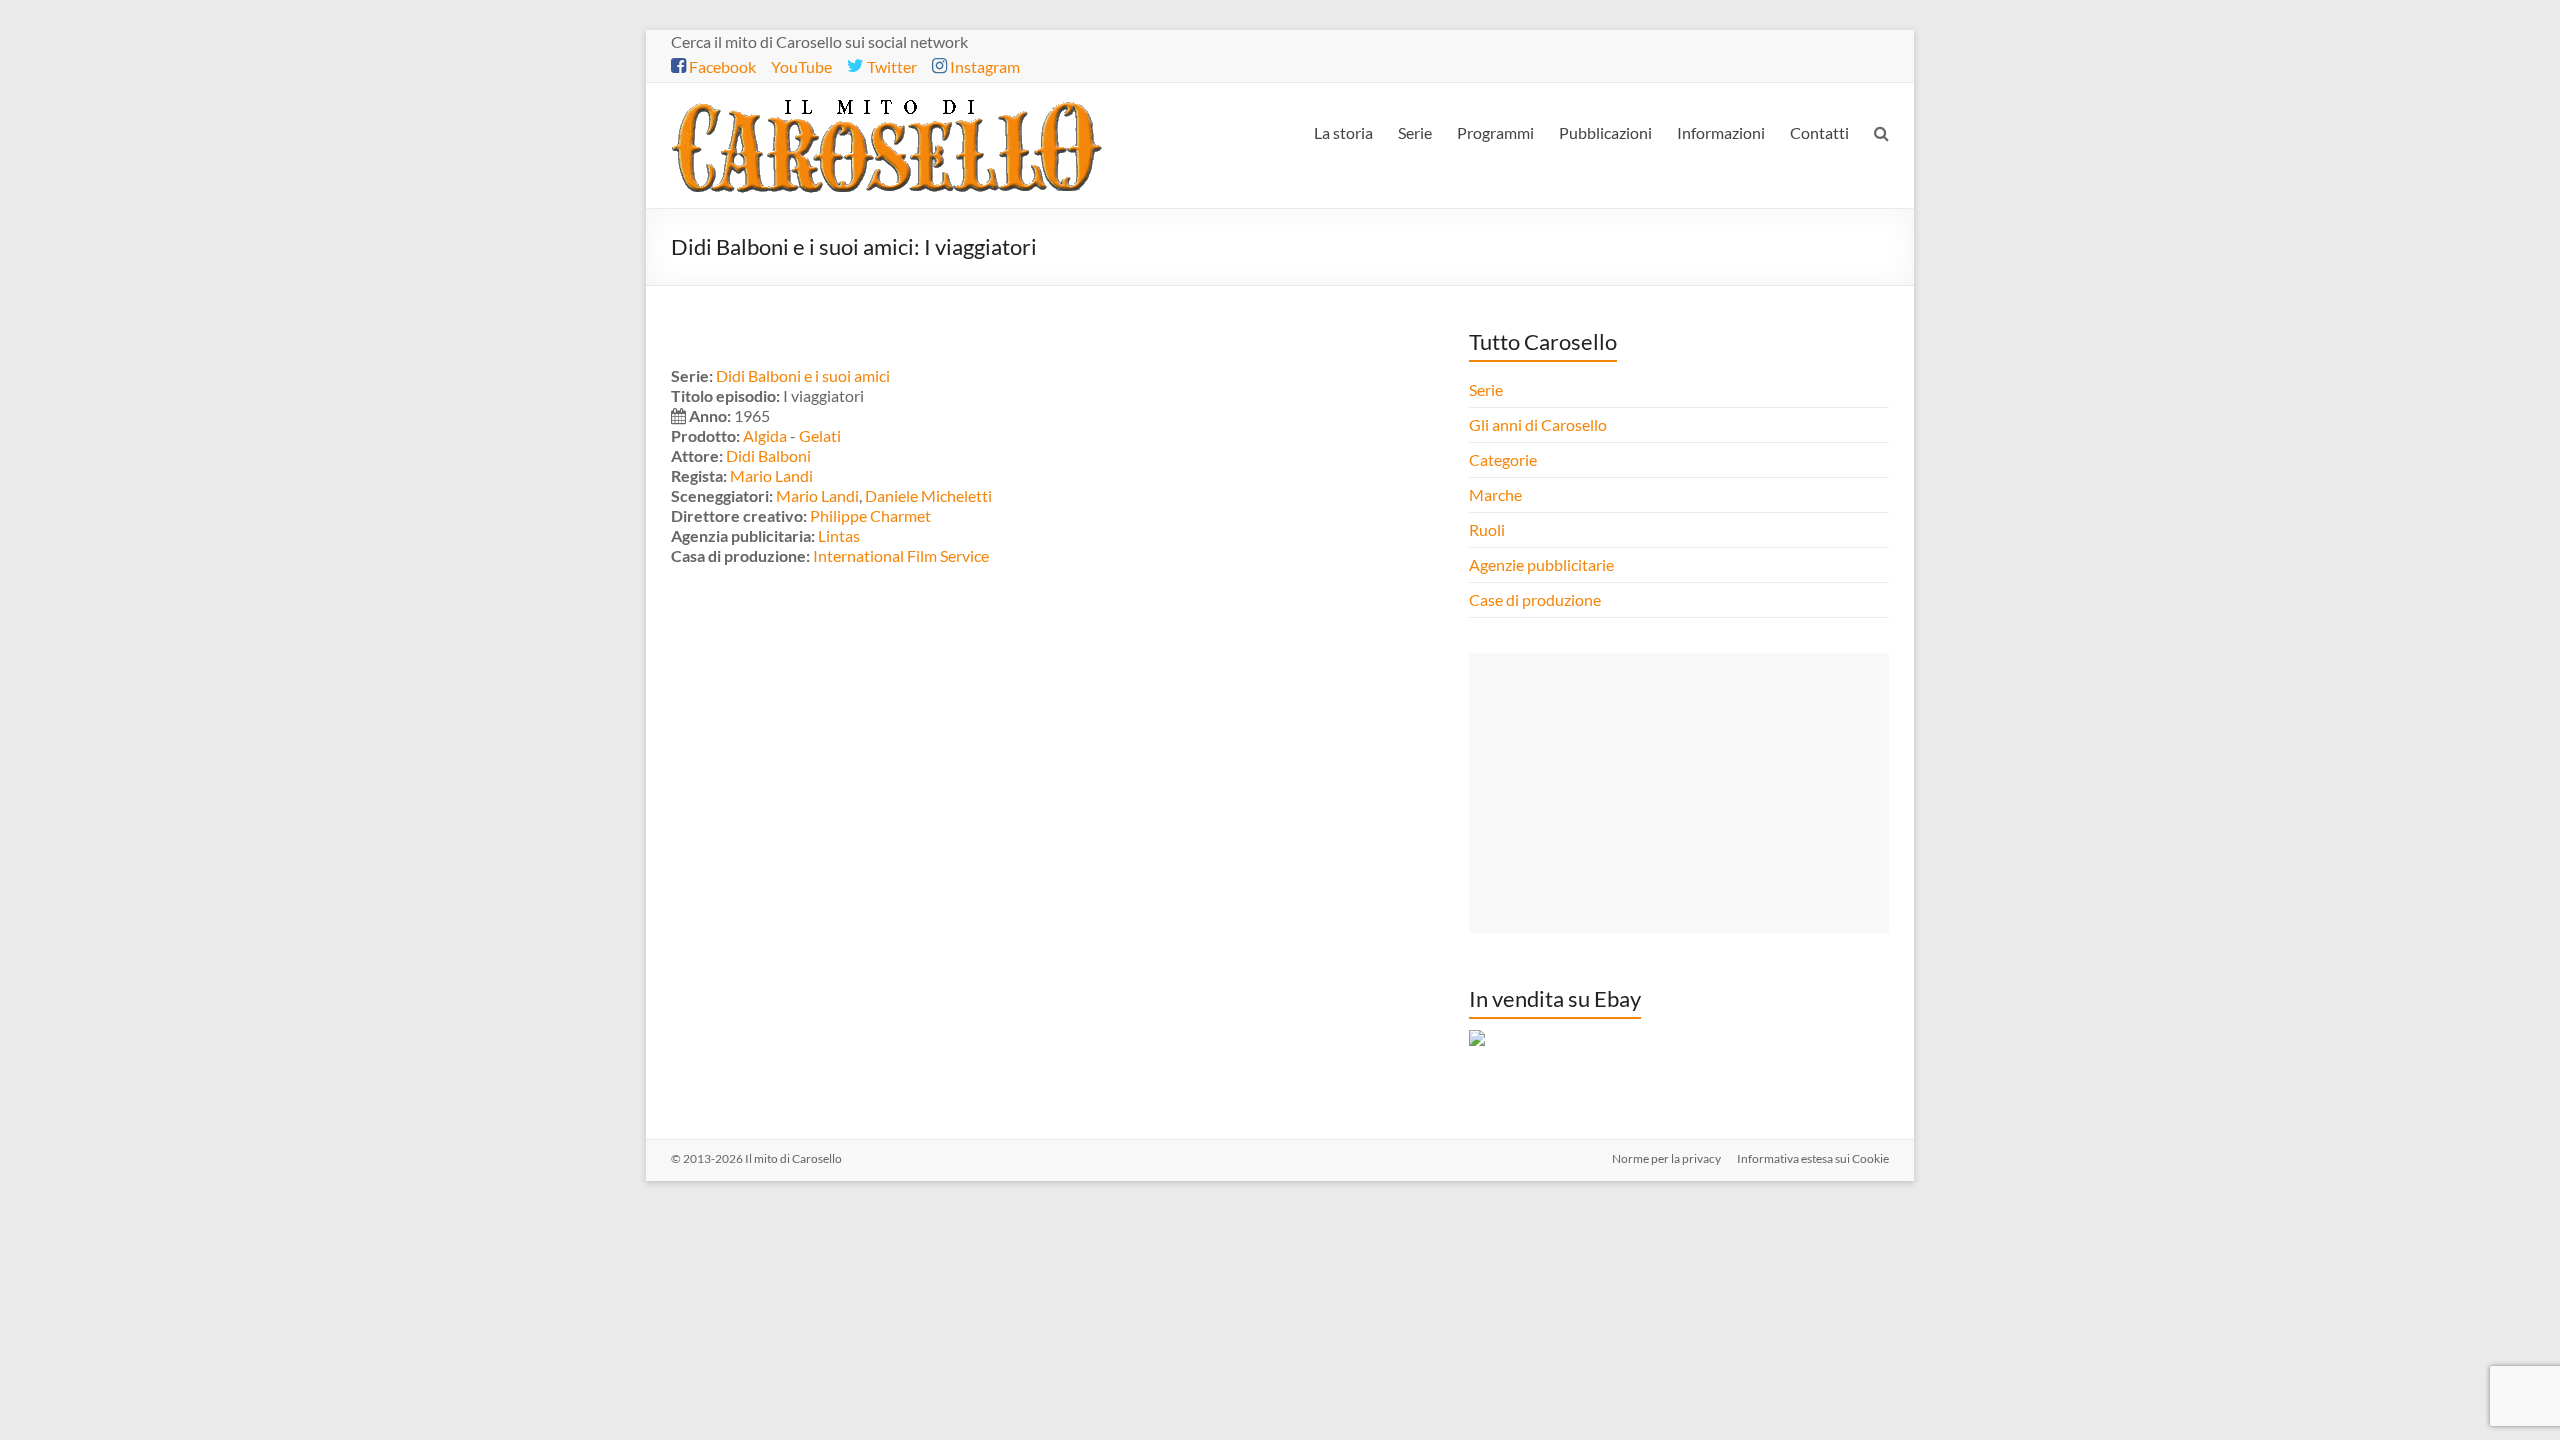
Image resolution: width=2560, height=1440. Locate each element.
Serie (1415, 132)
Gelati (820, 435)
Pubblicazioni (1605, 132)
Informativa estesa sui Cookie (1813, 1158)
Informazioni (1721, 132)
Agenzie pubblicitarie (1543, 564)
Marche (1495, 494)
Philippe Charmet (870, 515)
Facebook (721, 66)
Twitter (890, 66)
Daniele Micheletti (928, 495)
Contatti (1819, 132)
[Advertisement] (1679, 793)
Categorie (1504, 459)
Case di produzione (1536, 599)
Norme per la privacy (1666, 1158)
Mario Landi (771, 475)
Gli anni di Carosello (1538, 424)
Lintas (839, 535)
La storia (1343, 132)
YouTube (801, 66)
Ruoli (1487, 529)
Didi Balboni (768, 455)
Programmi (1495, 132)
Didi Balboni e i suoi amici (803, 375)
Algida (765, 435)
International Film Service (901, 555)
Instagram (983, 66)
